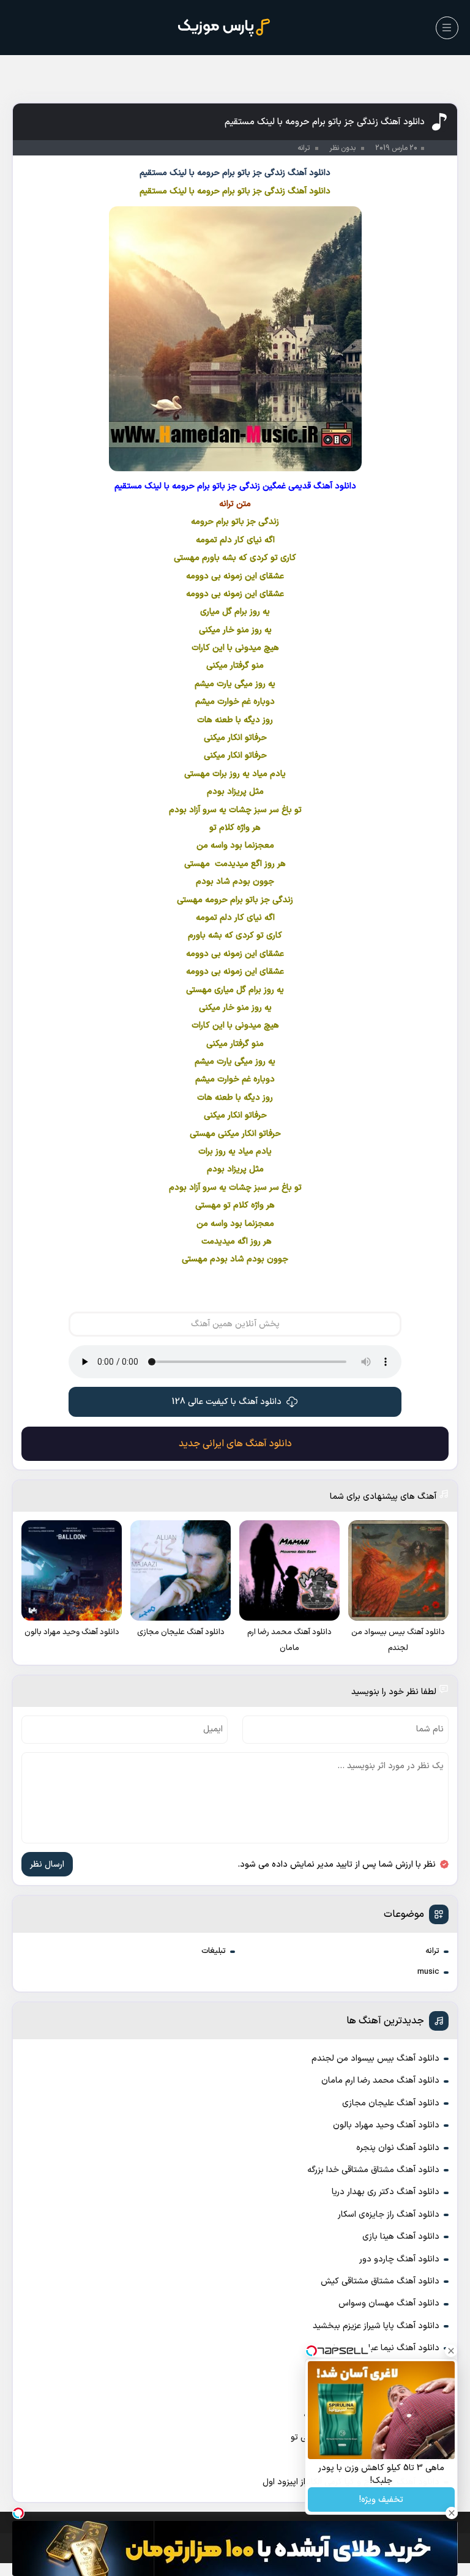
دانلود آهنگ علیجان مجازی (391, 2103)
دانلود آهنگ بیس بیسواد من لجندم (375, 2059)
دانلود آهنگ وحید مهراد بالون (386, 2125)
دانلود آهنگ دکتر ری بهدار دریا (386, 2192)
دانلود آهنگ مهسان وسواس (389, 2303)
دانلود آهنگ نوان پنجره (398, 2148)
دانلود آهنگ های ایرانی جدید (235, 1444)
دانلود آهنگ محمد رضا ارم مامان (380, 2081)
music (428, 1972)
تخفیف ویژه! (381, 2500)
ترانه (432, 1951)
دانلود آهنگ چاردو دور (399, 2259)
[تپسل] (18, 2513)
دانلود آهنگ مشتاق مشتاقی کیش (380, 2281)
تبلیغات (214, 1951)
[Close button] (451, 2351)
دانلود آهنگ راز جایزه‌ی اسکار (389, 2215)
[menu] (447, 28)
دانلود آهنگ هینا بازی (401, 2237)
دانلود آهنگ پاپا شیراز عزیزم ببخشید (376, 2326)
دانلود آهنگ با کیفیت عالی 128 (227, 1402)
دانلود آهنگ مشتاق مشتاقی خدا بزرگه (373, 2170)
